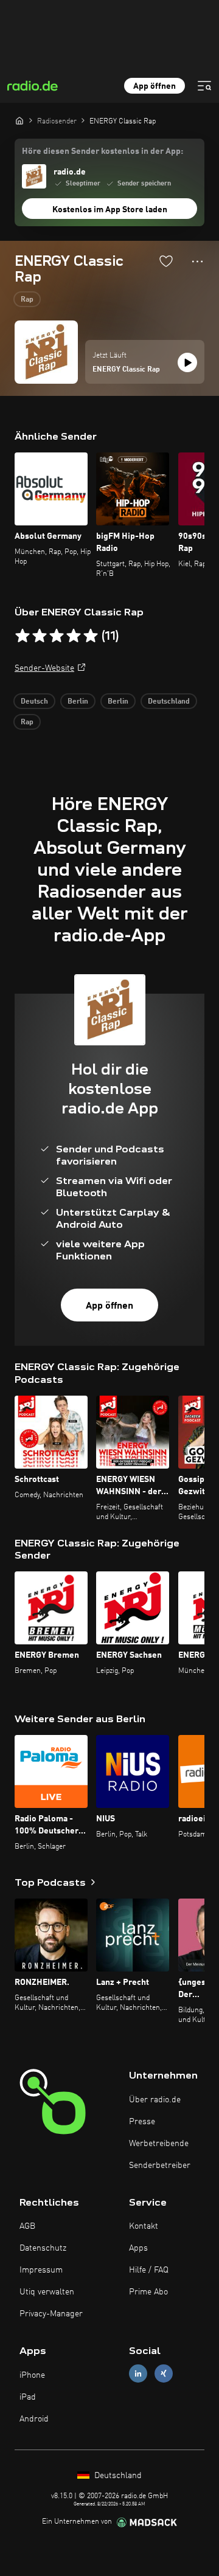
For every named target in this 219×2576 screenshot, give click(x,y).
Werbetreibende (159, 2144)
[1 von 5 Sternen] (23, 636)
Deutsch (34, 702)
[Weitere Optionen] (197, 261)
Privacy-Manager (51, 2314)
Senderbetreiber (160, 2166)
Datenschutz (43, 2248)
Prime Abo (148, 2292)
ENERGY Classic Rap (126, 370)
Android (34, 2419)
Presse (142, 2122)
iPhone (32, 2375)
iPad (28, 2397)
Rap (27, 300)
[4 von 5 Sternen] (74, 636)
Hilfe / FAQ (149, 2270)
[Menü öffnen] (204, 86)
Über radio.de (155, 2100)
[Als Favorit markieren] (166, 261)
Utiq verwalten (47, 2292)
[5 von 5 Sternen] (91, 636)
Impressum (41, 2270)
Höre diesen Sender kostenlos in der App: (103, 151)
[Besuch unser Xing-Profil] (164, 2374)
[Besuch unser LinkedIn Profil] (138, 2374)
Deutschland (169, 702)
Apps (138, 2248)
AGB (27, 2226)
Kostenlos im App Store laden (110, 210)
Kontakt (144, 2226)
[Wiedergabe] (187, 362)
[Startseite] (19, 120)
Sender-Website (44, 668)
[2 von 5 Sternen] (40, 636)
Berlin (78, 702)
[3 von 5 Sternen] (57, 636)
